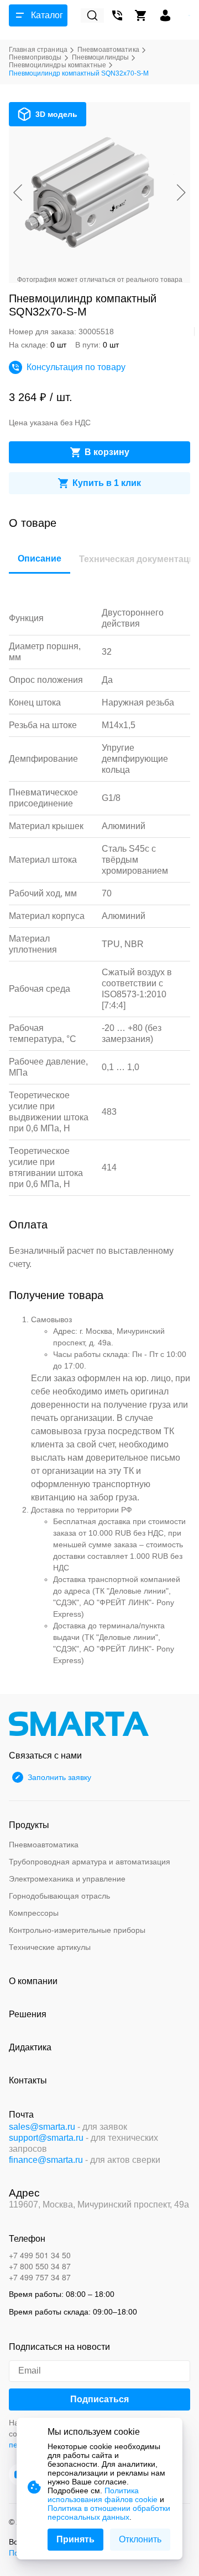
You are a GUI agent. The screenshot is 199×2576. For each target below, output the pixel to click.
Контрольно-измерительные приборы (77, 1930)
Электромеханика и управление (67, 1879)
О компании (33, 1981)
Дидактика (30, 2047)
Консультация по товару (76, 367)
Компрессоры (34, 1913)
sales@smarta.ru (42, 2127)
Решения (28, 2014)
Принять (75, 2539)
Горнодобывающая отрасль (59, 1896)
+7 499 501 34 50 (40, 2255)
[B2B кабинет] (165, 15)
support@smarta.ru (46, 2138)
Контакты (28, 2080)
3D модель (56, 114)
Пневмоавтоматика (44, 1845)
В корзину (107, 452)
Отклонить (140, 2539)
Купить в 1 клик (107, 483)
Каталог (47, 15)
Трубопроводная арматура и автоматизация (90, 1862)
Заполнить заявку (59, 1777)
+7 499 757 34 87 (40, 2277)
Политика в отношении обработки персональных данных (109, 2513)
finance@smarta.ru (46, 2160)
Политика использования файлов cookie (103, 2495)
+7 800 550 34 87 (40, 2266)
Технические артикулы (50, 1947)
